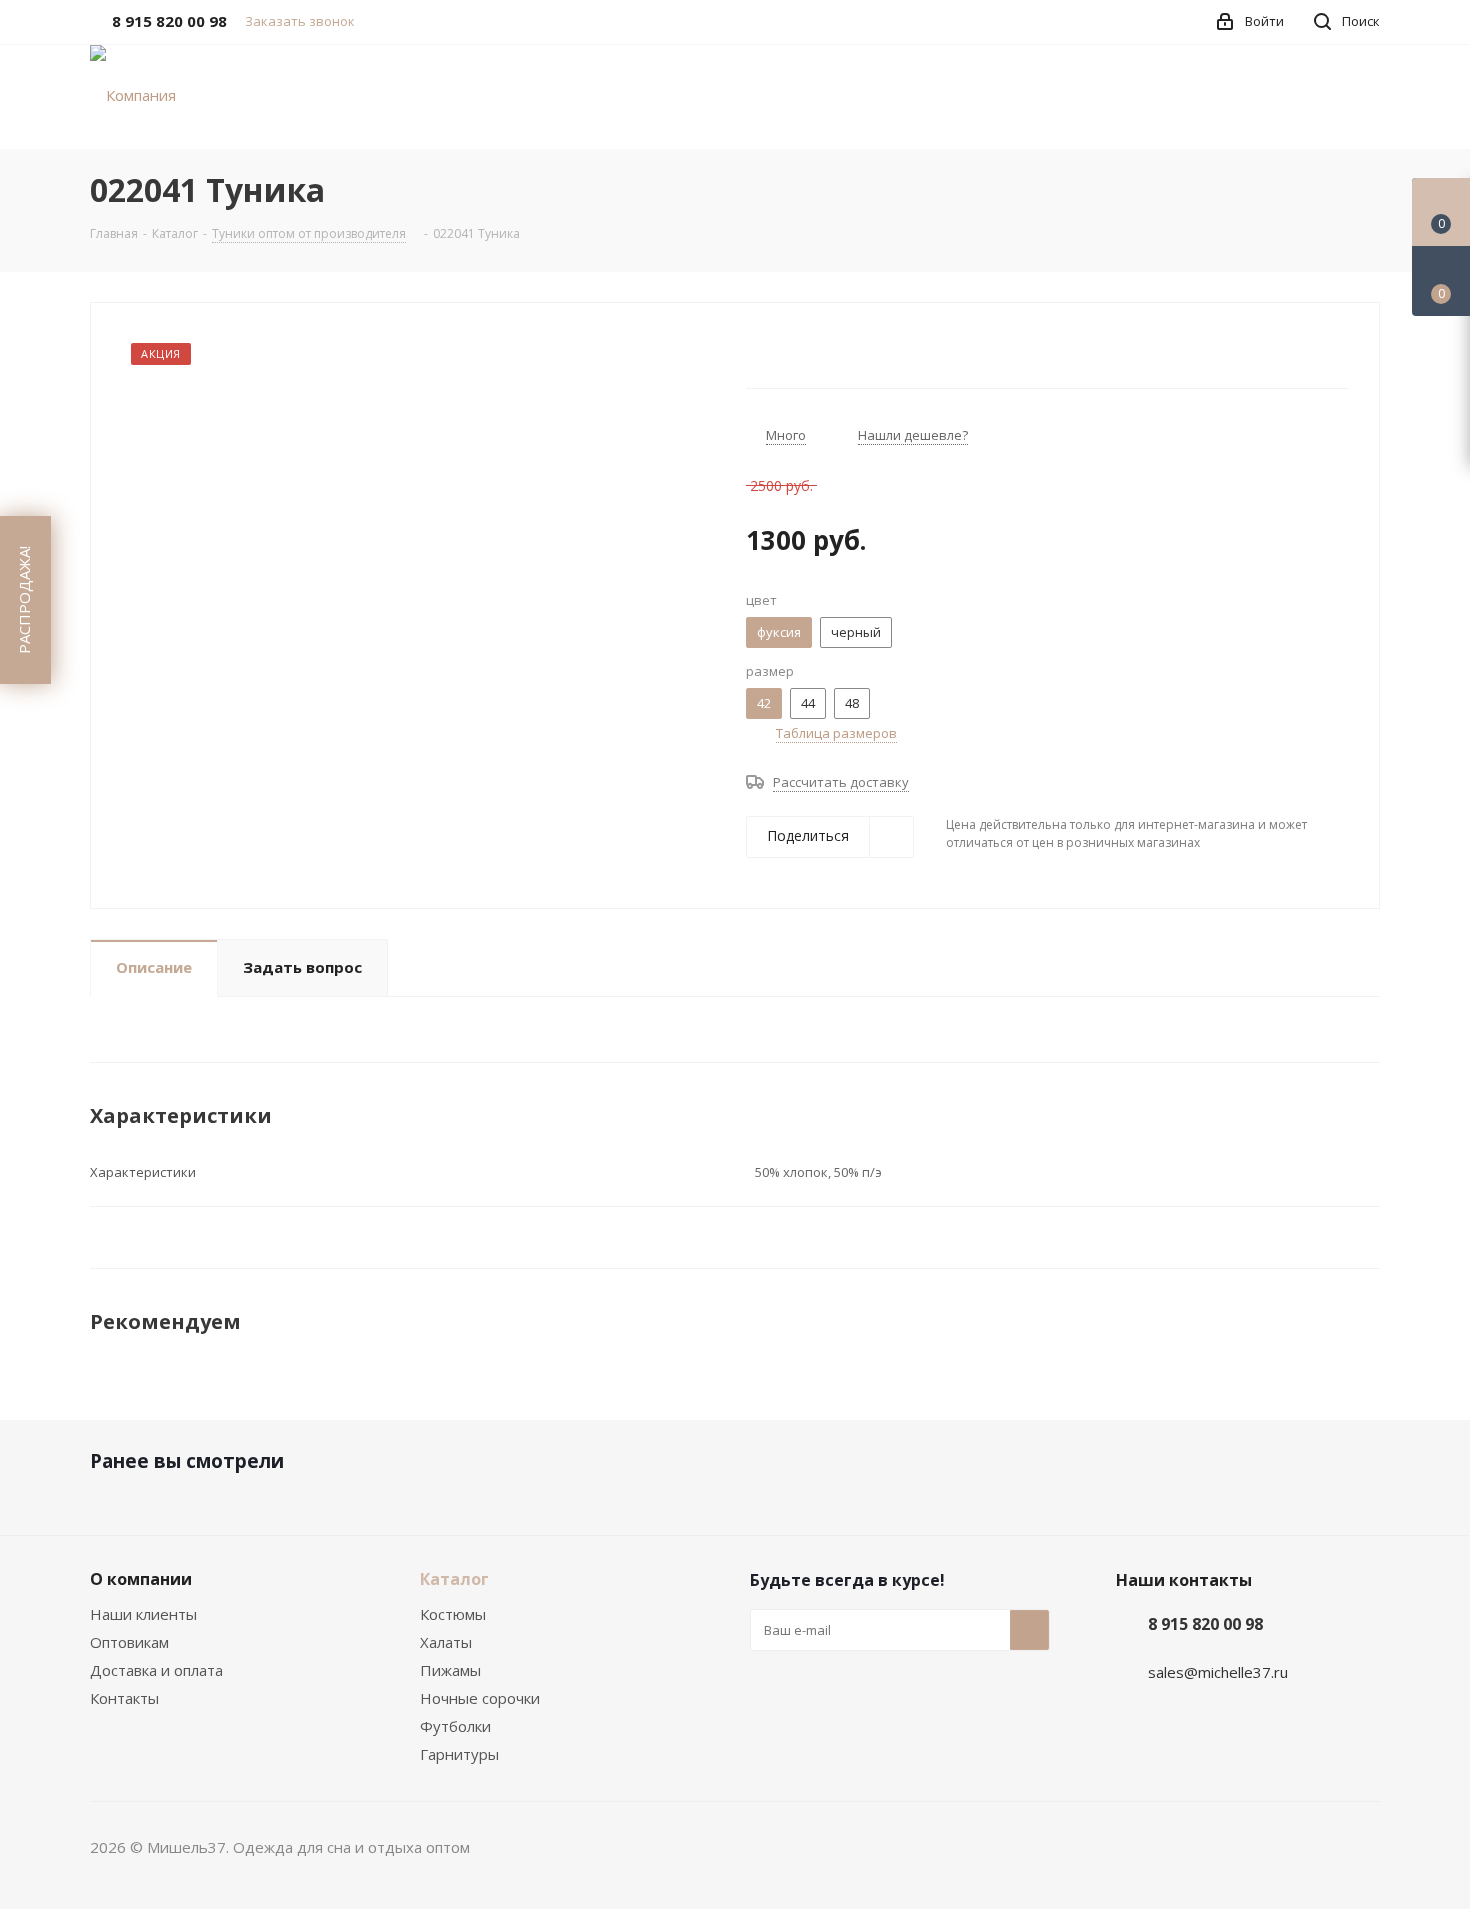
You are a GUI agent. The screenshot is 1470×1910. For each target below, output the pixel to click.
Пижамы (450, 1670)
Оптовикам (129, 1642)
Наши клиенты (143, 1614)
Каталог (454, 1579)
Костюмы (453, 1614)
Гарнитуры (459, 1754)
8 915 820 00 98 (1205, 1624)
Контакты (124, 1698)
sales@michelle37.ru (1218, 1672)
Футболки (455, 1726)
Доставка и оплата (156, 1670)
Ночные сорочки (480, 1698)
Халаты (446, 1642)
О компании (141, 1579)
